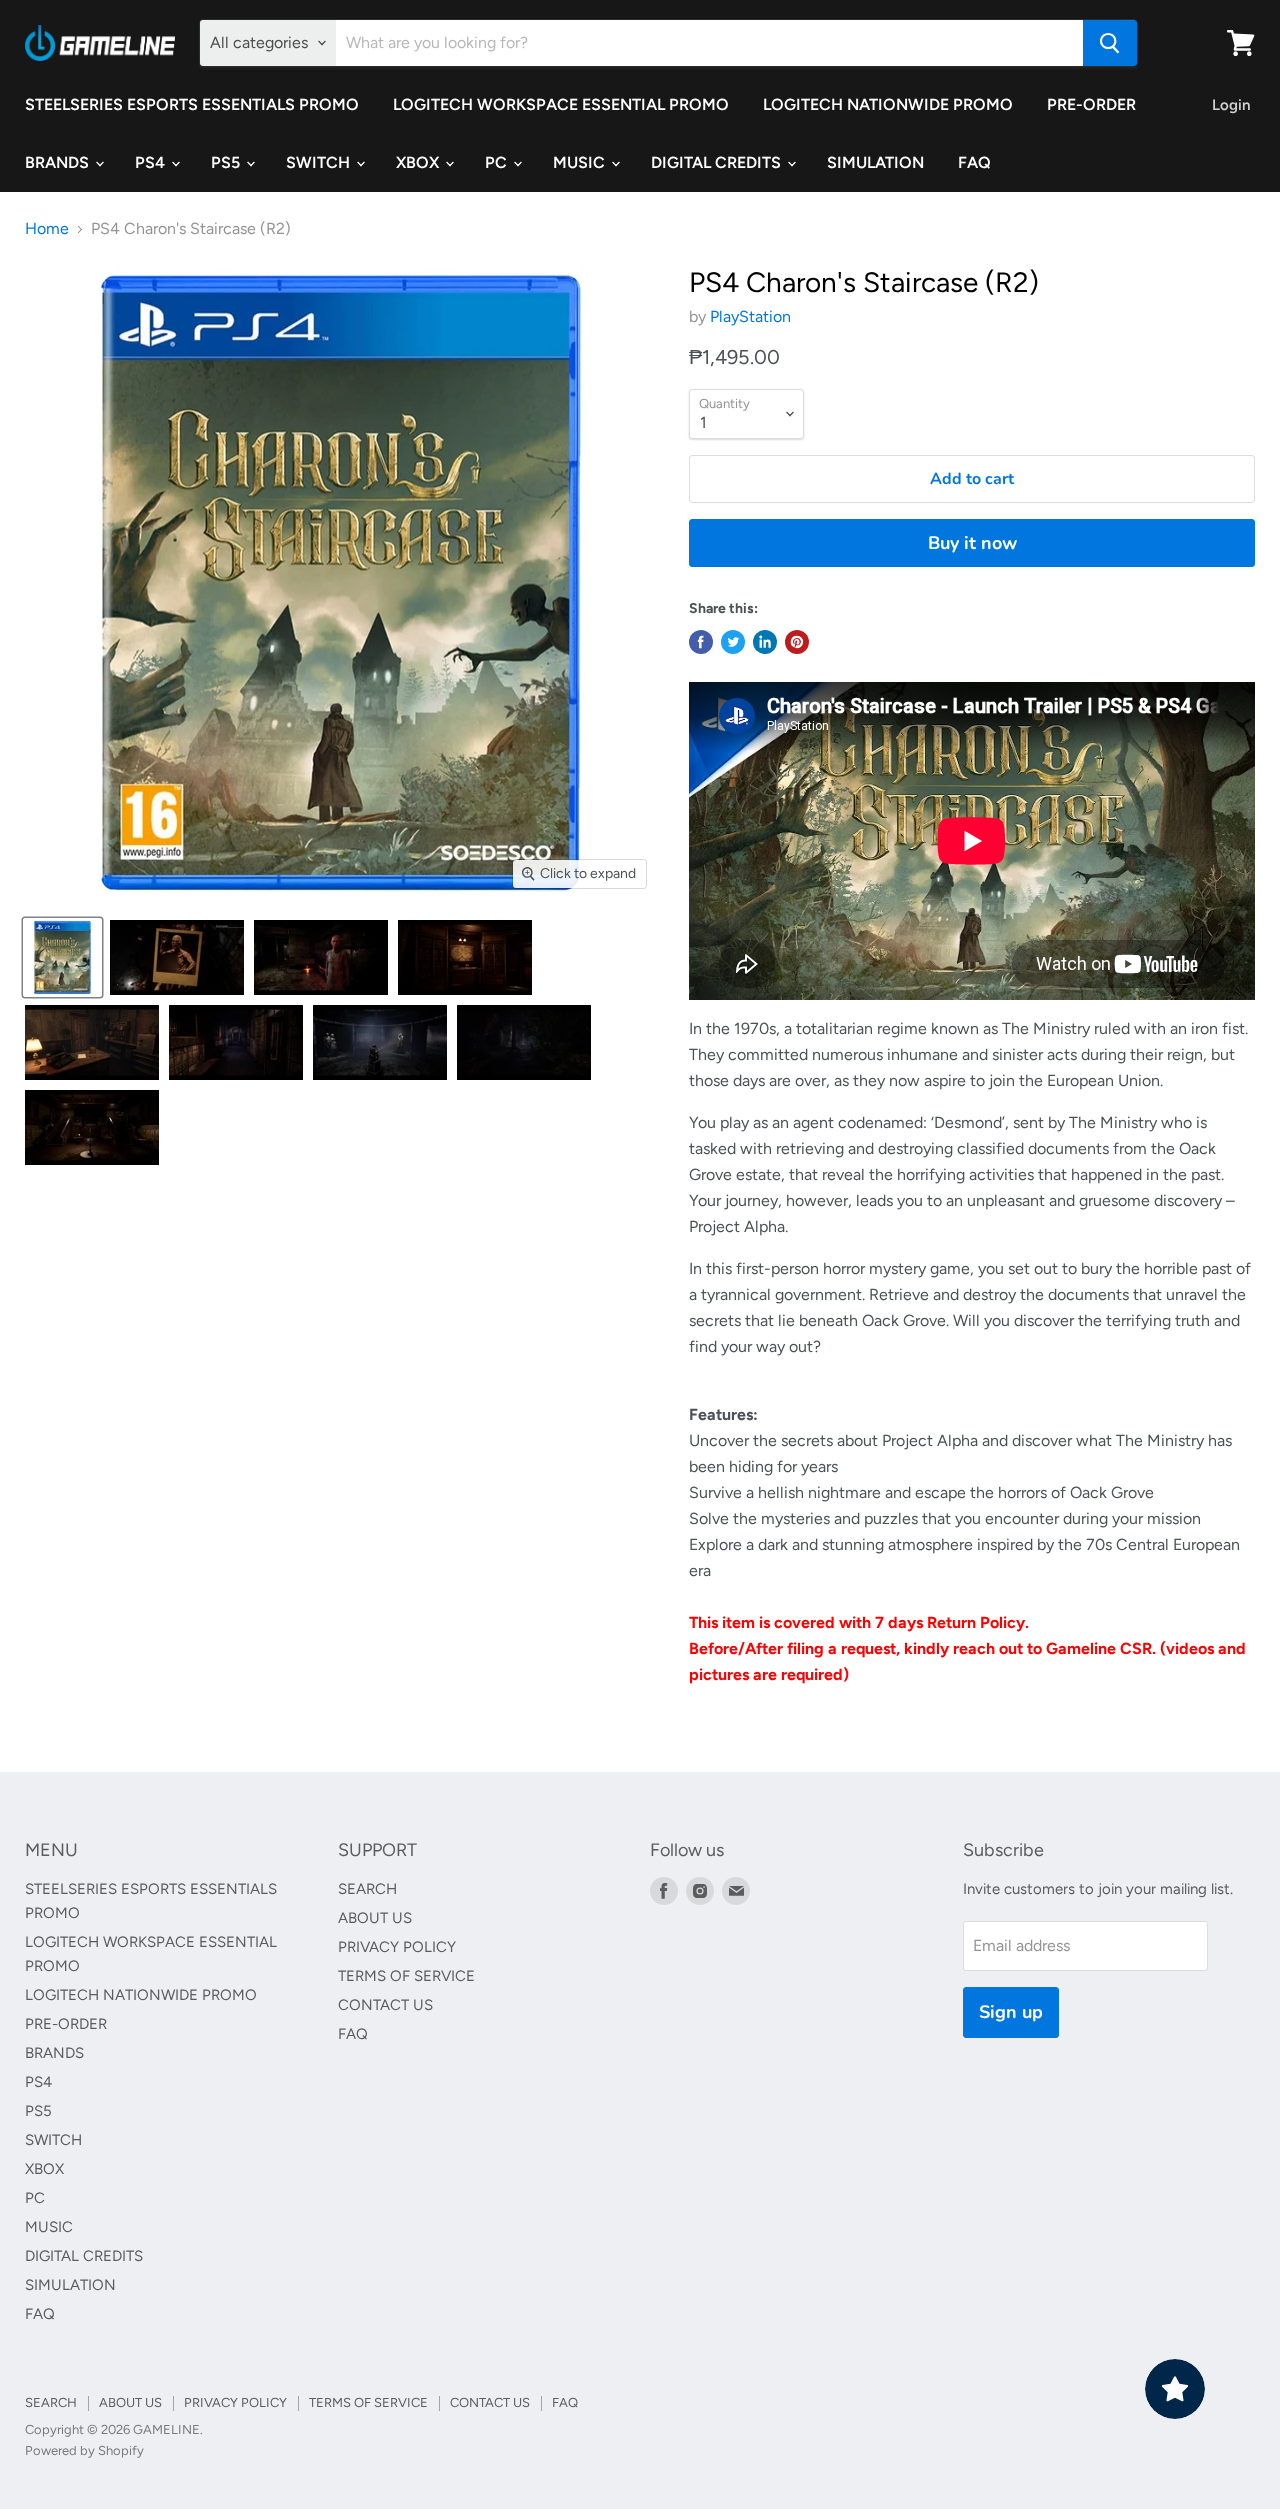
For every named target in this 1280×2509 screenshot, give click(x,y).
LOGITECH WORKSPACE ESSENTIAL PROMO (561, 104)
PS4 (152, 162)
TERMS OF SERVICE (406, 1976)
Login (1231, 105)
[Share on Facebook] (701, 642)
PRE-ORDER (1091, 104)
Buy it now (972, 543)
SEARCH (367, 1889)
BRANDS (59, 162)
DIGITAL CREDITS (718, 162)
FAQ (974, 162)
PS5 (227, 162)
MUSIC (581, 162)
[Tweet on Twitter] (733, 642)
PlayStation (750, 316)
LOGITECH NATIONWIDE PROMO (888, 104)
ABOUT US (375, 1918)
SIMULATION (875, 162)
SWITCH (320, 162)
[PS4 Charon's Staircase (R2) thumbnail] (62, 957)
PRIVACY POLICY (397, 1947)
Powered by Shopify (84, 2450)
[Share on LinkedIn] (765, 642)
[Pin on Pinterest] (797, 642)
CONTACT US (385, 2005)
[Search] (1110, 43)
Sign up (1011, 2012)
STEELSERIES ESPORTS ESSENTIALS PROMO (192, 104)
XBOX (419, 162)
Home (47, 229)
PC (498, 162)
